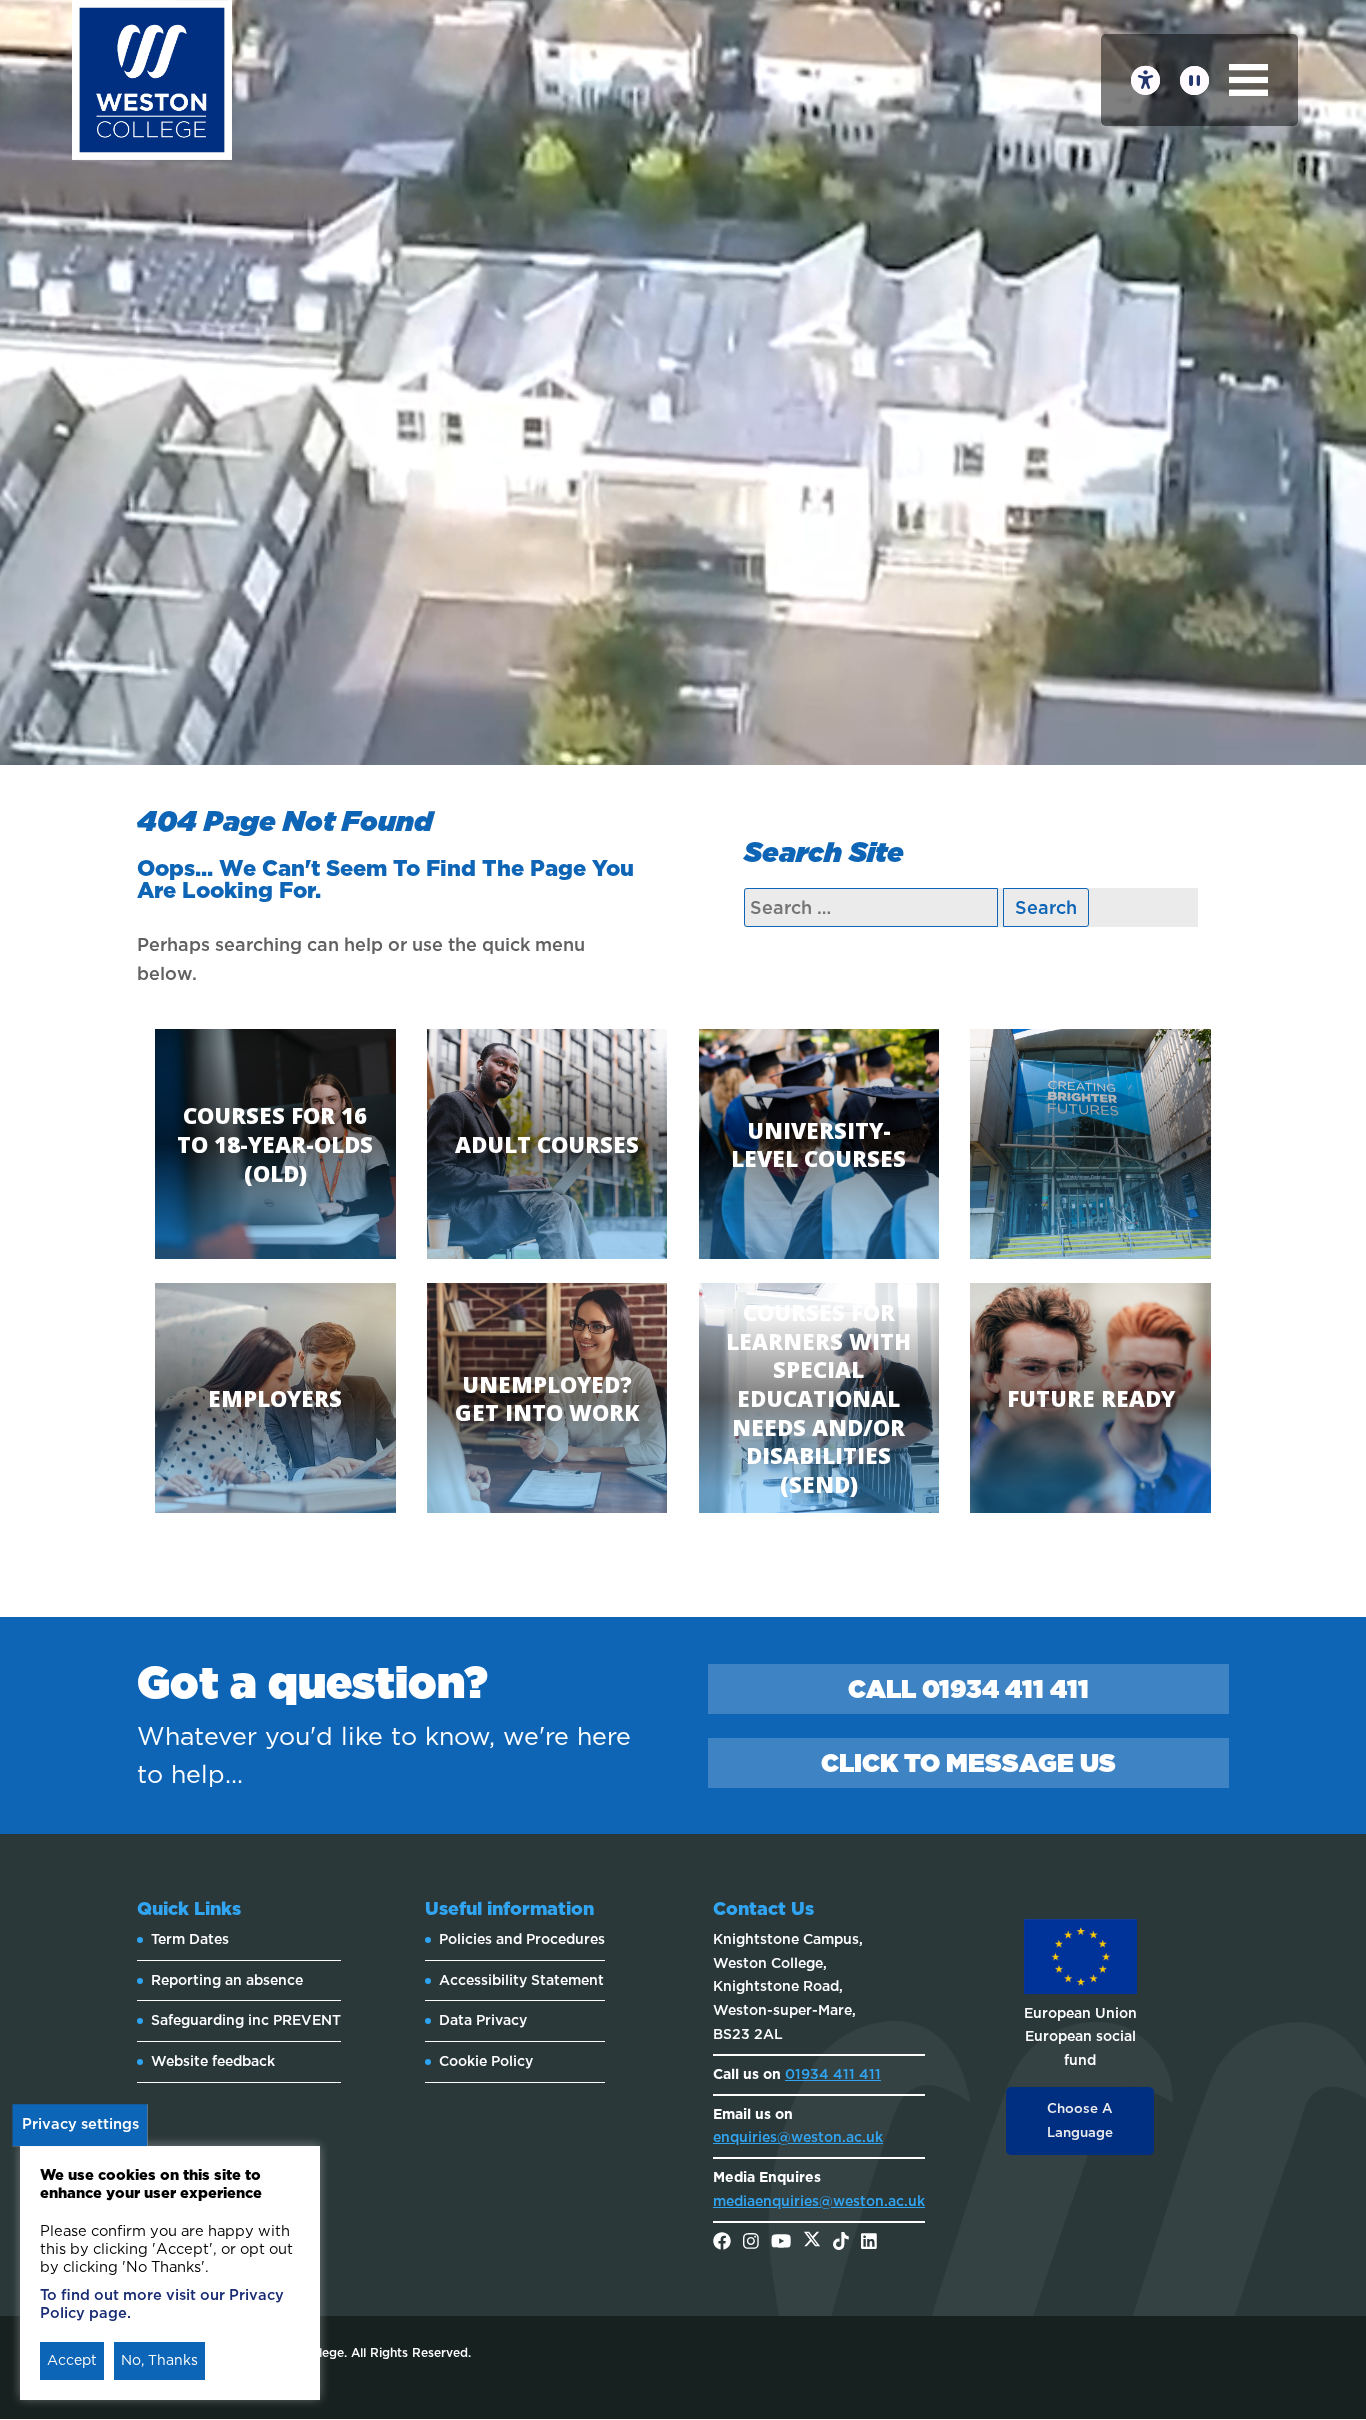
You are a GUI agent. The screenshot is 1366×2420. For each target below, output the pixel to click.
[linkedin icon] (869, 2243)
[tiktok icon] (841, 2243)
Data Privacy (483, 2020)
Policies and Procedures (522, 1939)
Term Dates (190, 1939)
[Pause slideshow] (1194, 80)
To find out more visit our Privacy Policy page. (162, 2304)
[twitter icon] (812, 2243)
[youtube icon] (781, 2243)
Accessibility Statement (521, 1980)
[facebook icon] (722, 2243)
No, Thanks (159, 2360)
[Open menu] (1248, 80)
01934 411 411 (833, 2074)
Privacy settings (80, 2124)
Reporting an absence (227, 1980)
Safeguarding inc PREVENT (246, 2020)
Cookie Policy (486, 2061)
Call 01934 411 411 (968, 1689)
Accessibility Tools (1145, 80)
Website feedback (213, 2061)
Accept (72, 2360)
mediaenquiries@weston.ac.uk (819, 2201)
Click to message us (968, 1763)
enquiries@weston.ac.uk (798, 2137)
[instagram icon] (751, 2243)
